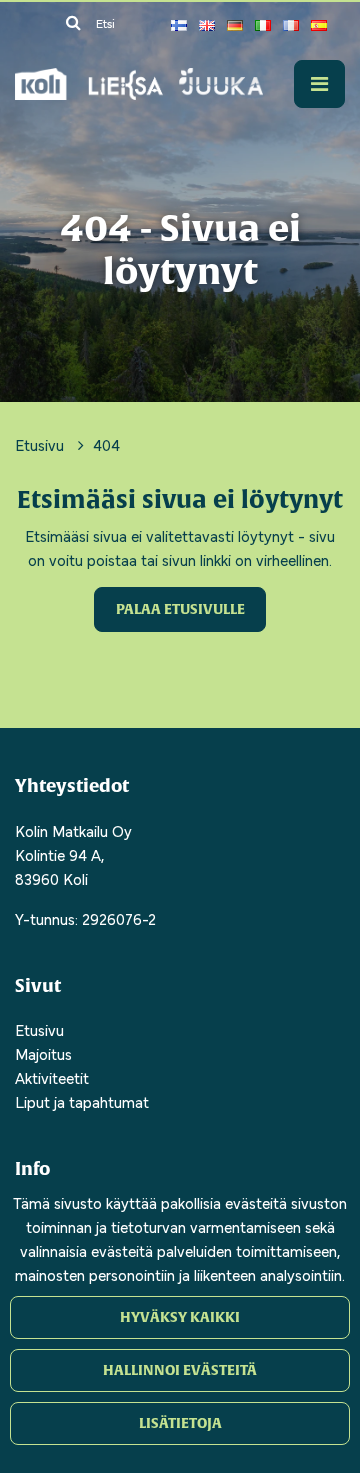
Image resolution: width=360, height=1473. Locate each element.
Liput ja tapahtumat (82, 1101)
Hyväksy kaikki (180, 1317)
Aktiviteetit (52, 1077)
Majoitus (43, 1053)
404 (106, 444)
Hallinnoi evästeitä (180, 1370)
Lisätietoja (180, 1423)
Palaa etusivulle (180, 609)
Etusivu (41, 444)
